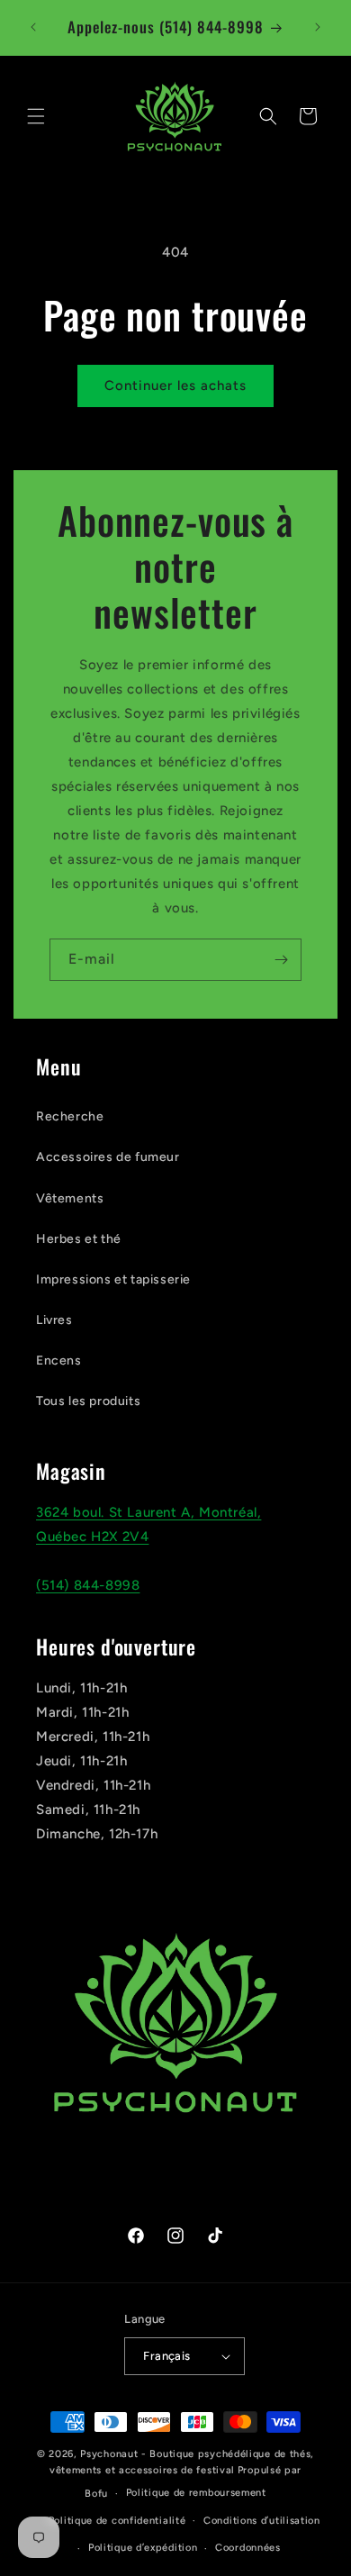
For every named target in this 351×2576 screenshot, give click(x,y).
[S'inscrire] (281, 960)
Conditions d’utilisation (262, 2521)
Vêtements (70, 1198)
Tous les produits (88, 1401)
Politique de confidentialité (117, 2521)
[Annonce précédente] (33, 27)
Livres (54, 1320)
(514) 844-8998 (88, 1585)
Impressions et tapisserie (113, 1279)
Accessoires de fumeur (108, 1157)
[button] (36, 116)
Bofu (96, 2494)
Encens (59, 1361)
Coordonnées (248, 2548)
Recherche (70, 1116)
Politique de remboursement (196, 2493)
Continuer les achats (175, 385)
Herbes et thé (79, 1239)
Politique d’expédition (143, 2548)
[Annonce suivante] (318, 27)
